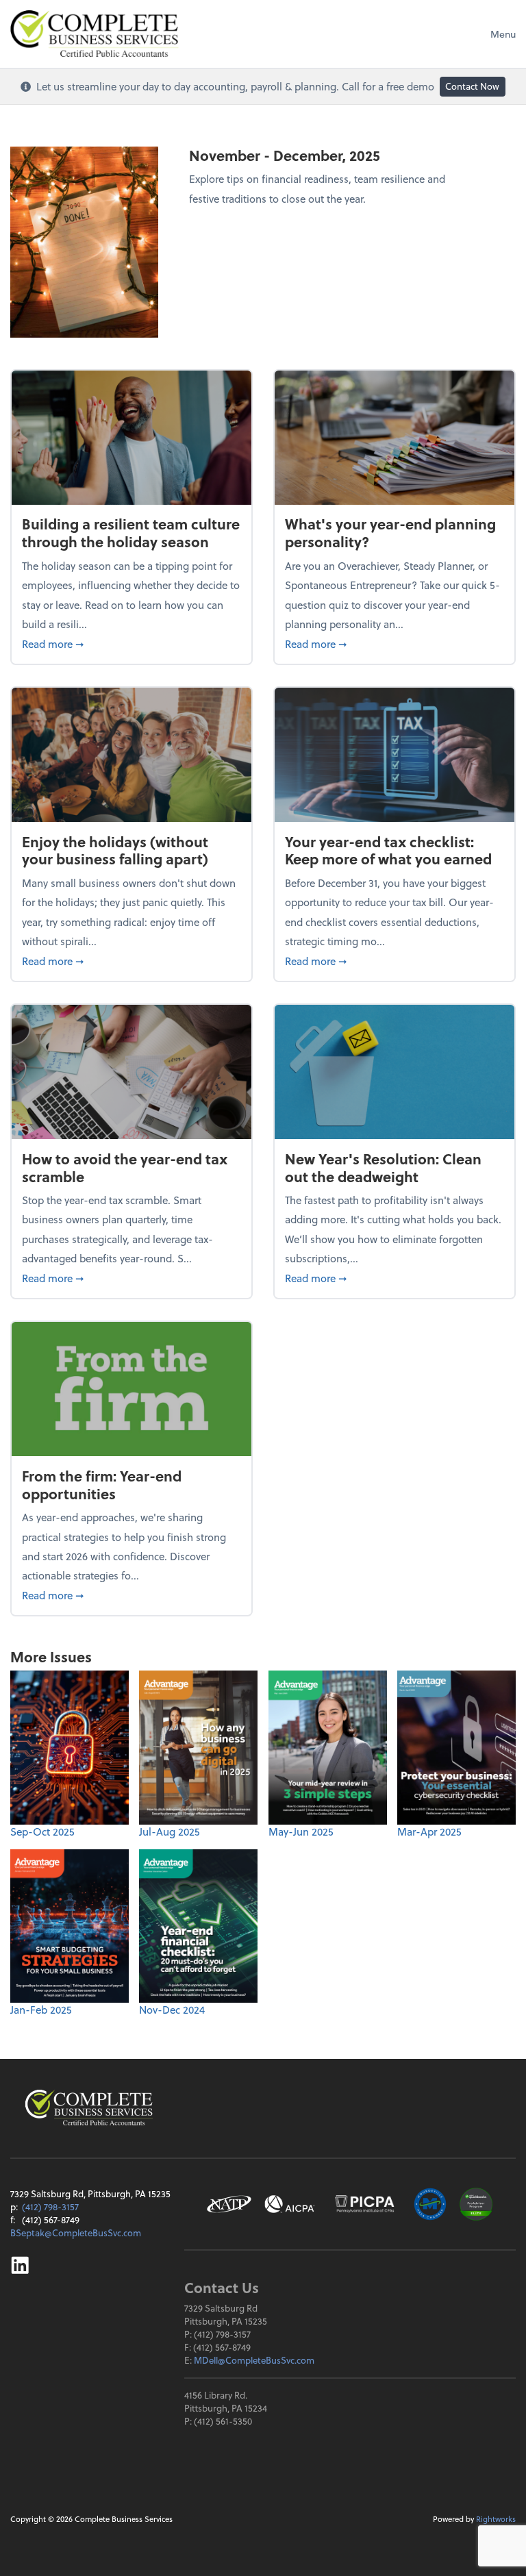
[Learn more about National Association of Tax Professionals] (229, 2204)
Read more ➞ (131, 643)
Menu (503, 34)
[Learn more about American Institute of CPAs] (290, 2204)
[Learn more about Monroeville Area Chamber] (430, 2204)
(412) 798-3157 (50, 2206)
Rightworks (496, 2519)
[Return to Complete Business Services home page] (89, 2108)
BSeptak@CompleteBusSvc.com (76, 2233)
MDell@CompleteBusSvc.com (254, 2360)
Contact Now (472, 86)
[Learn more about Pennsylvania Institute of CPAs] (364, 2204)
